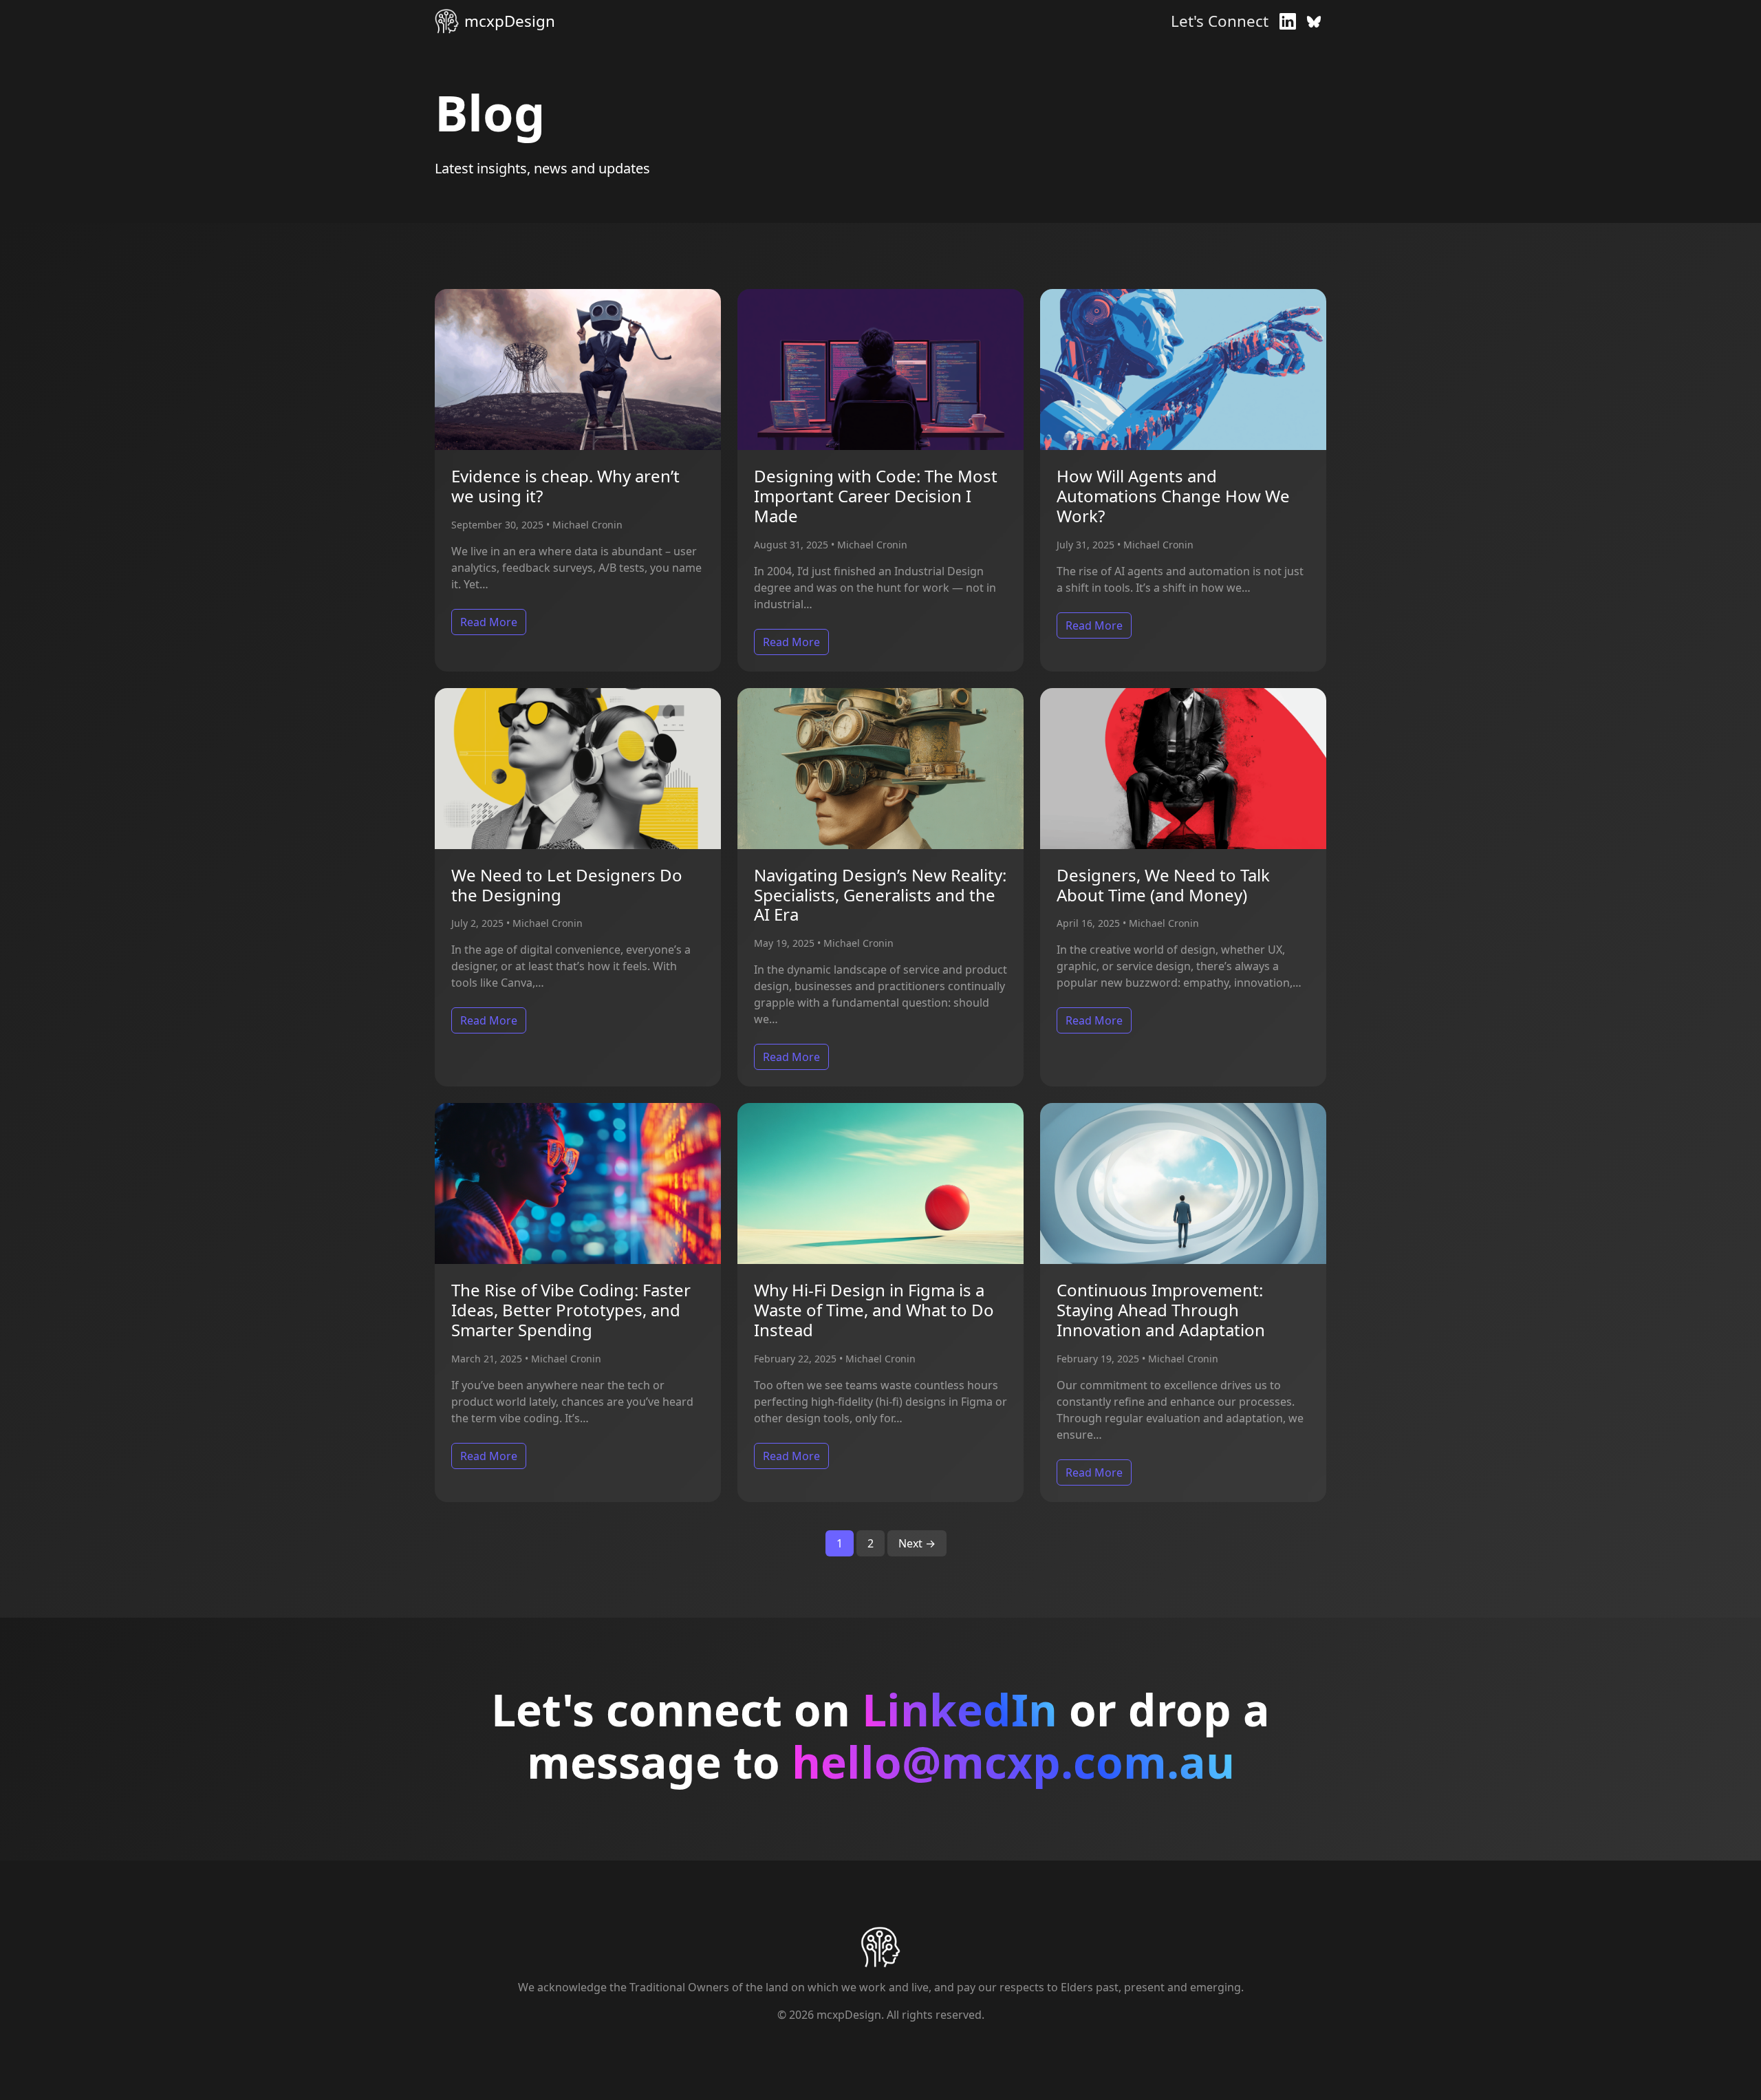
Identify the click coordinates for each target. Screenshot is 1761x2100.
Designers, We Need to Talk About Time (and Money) (1163, 885)
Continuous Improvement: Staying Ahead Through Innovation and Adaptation (1161, 1310)
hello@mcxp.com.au (1013, 1762)
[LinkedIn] (1288, 21)
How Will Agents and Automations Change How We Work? (1173, 496)
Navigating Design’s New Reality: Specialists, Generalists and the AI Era (880, 895)
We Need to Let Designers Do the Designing (567, 885)
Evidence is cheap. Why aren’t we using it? (565, 486)
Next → (917, 1543)
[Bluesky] (1314, 21)
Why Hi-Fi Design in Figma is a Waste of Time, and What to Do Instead (874, 1310)
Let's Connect (1220, 21)
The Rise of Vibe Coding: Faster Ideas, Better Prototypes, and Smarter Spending (571, 1310)
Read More (489, 622)
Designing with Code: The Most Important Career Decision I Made (876, 496)
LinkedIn (960, 1710)
